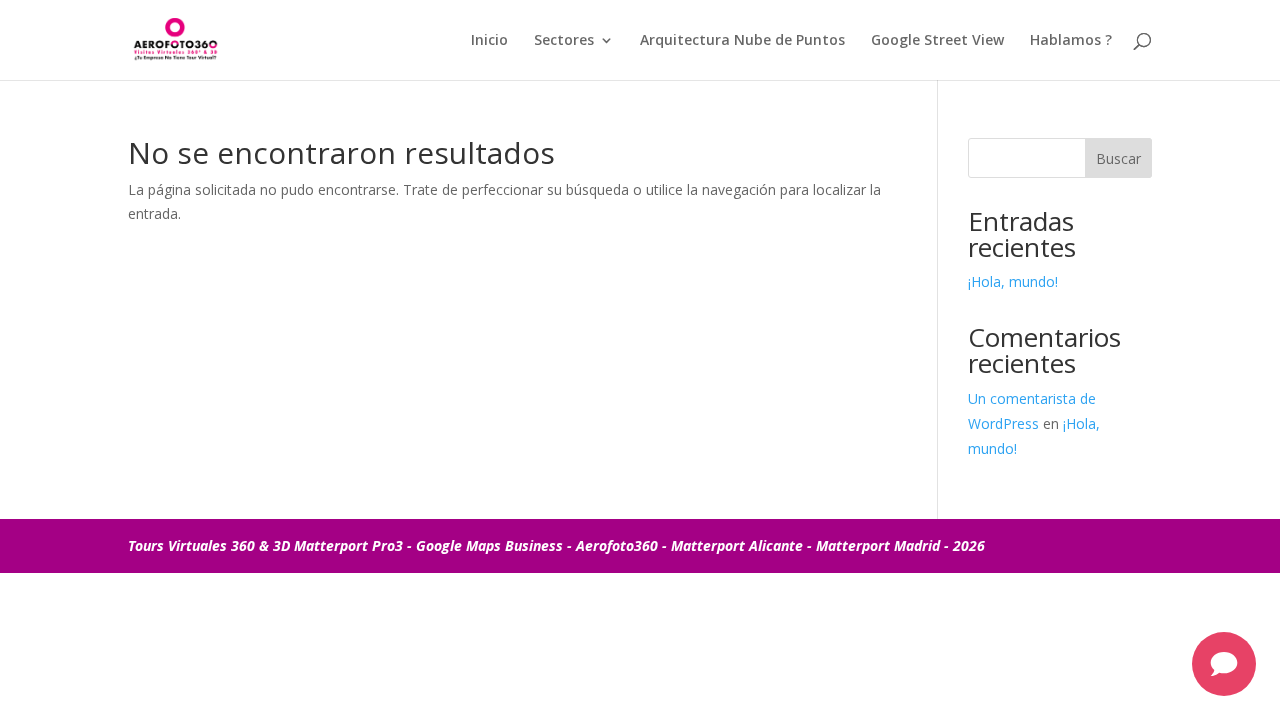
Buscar (1118, 158)
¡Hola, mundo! (1013, 281)
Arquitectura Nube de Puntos (742, 41)
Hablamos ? (1071, 41)
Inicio (489, 41)
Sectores (564, 41)
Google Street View (937, 41)
